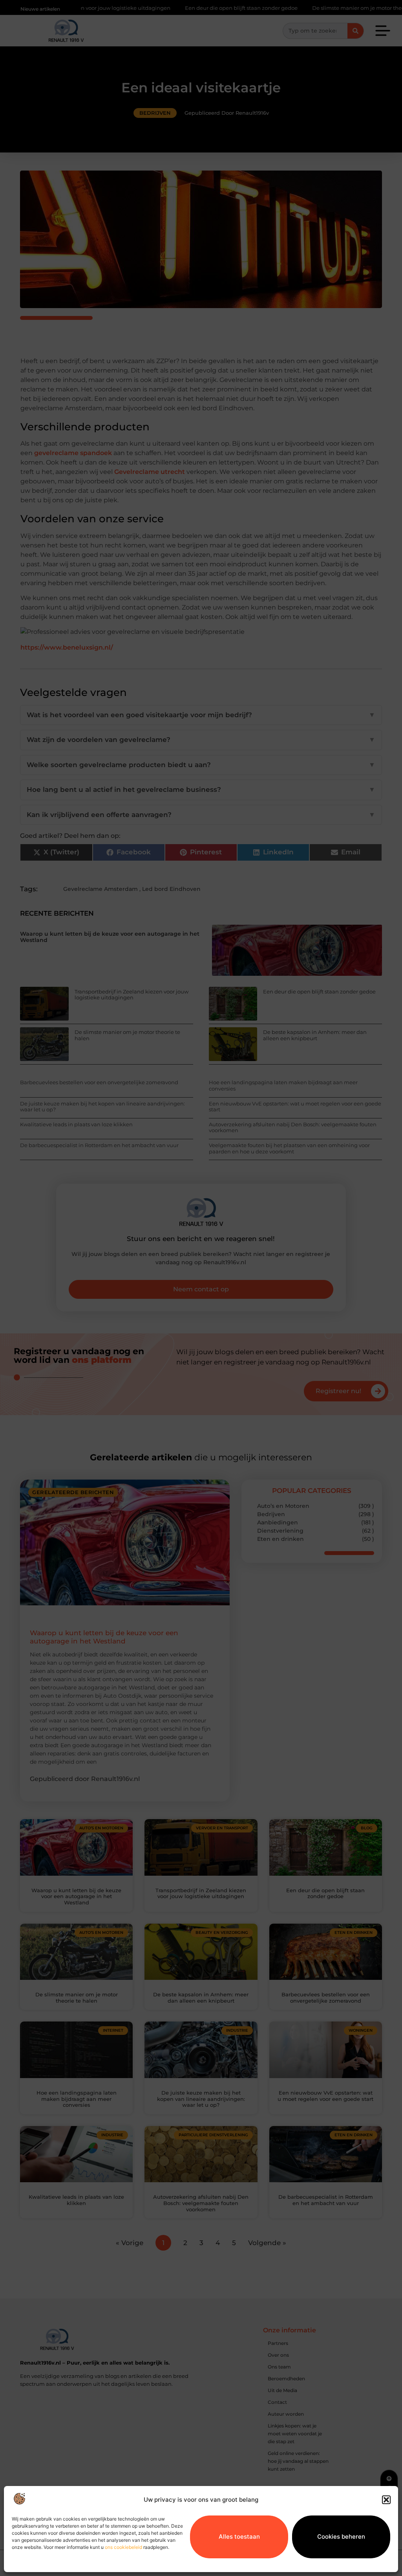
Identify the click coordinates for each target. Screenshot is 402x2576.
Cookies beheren (341, 2537)
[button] (386, 2500)
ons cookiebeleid (123, 2547)
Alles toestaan (239, 2537)
